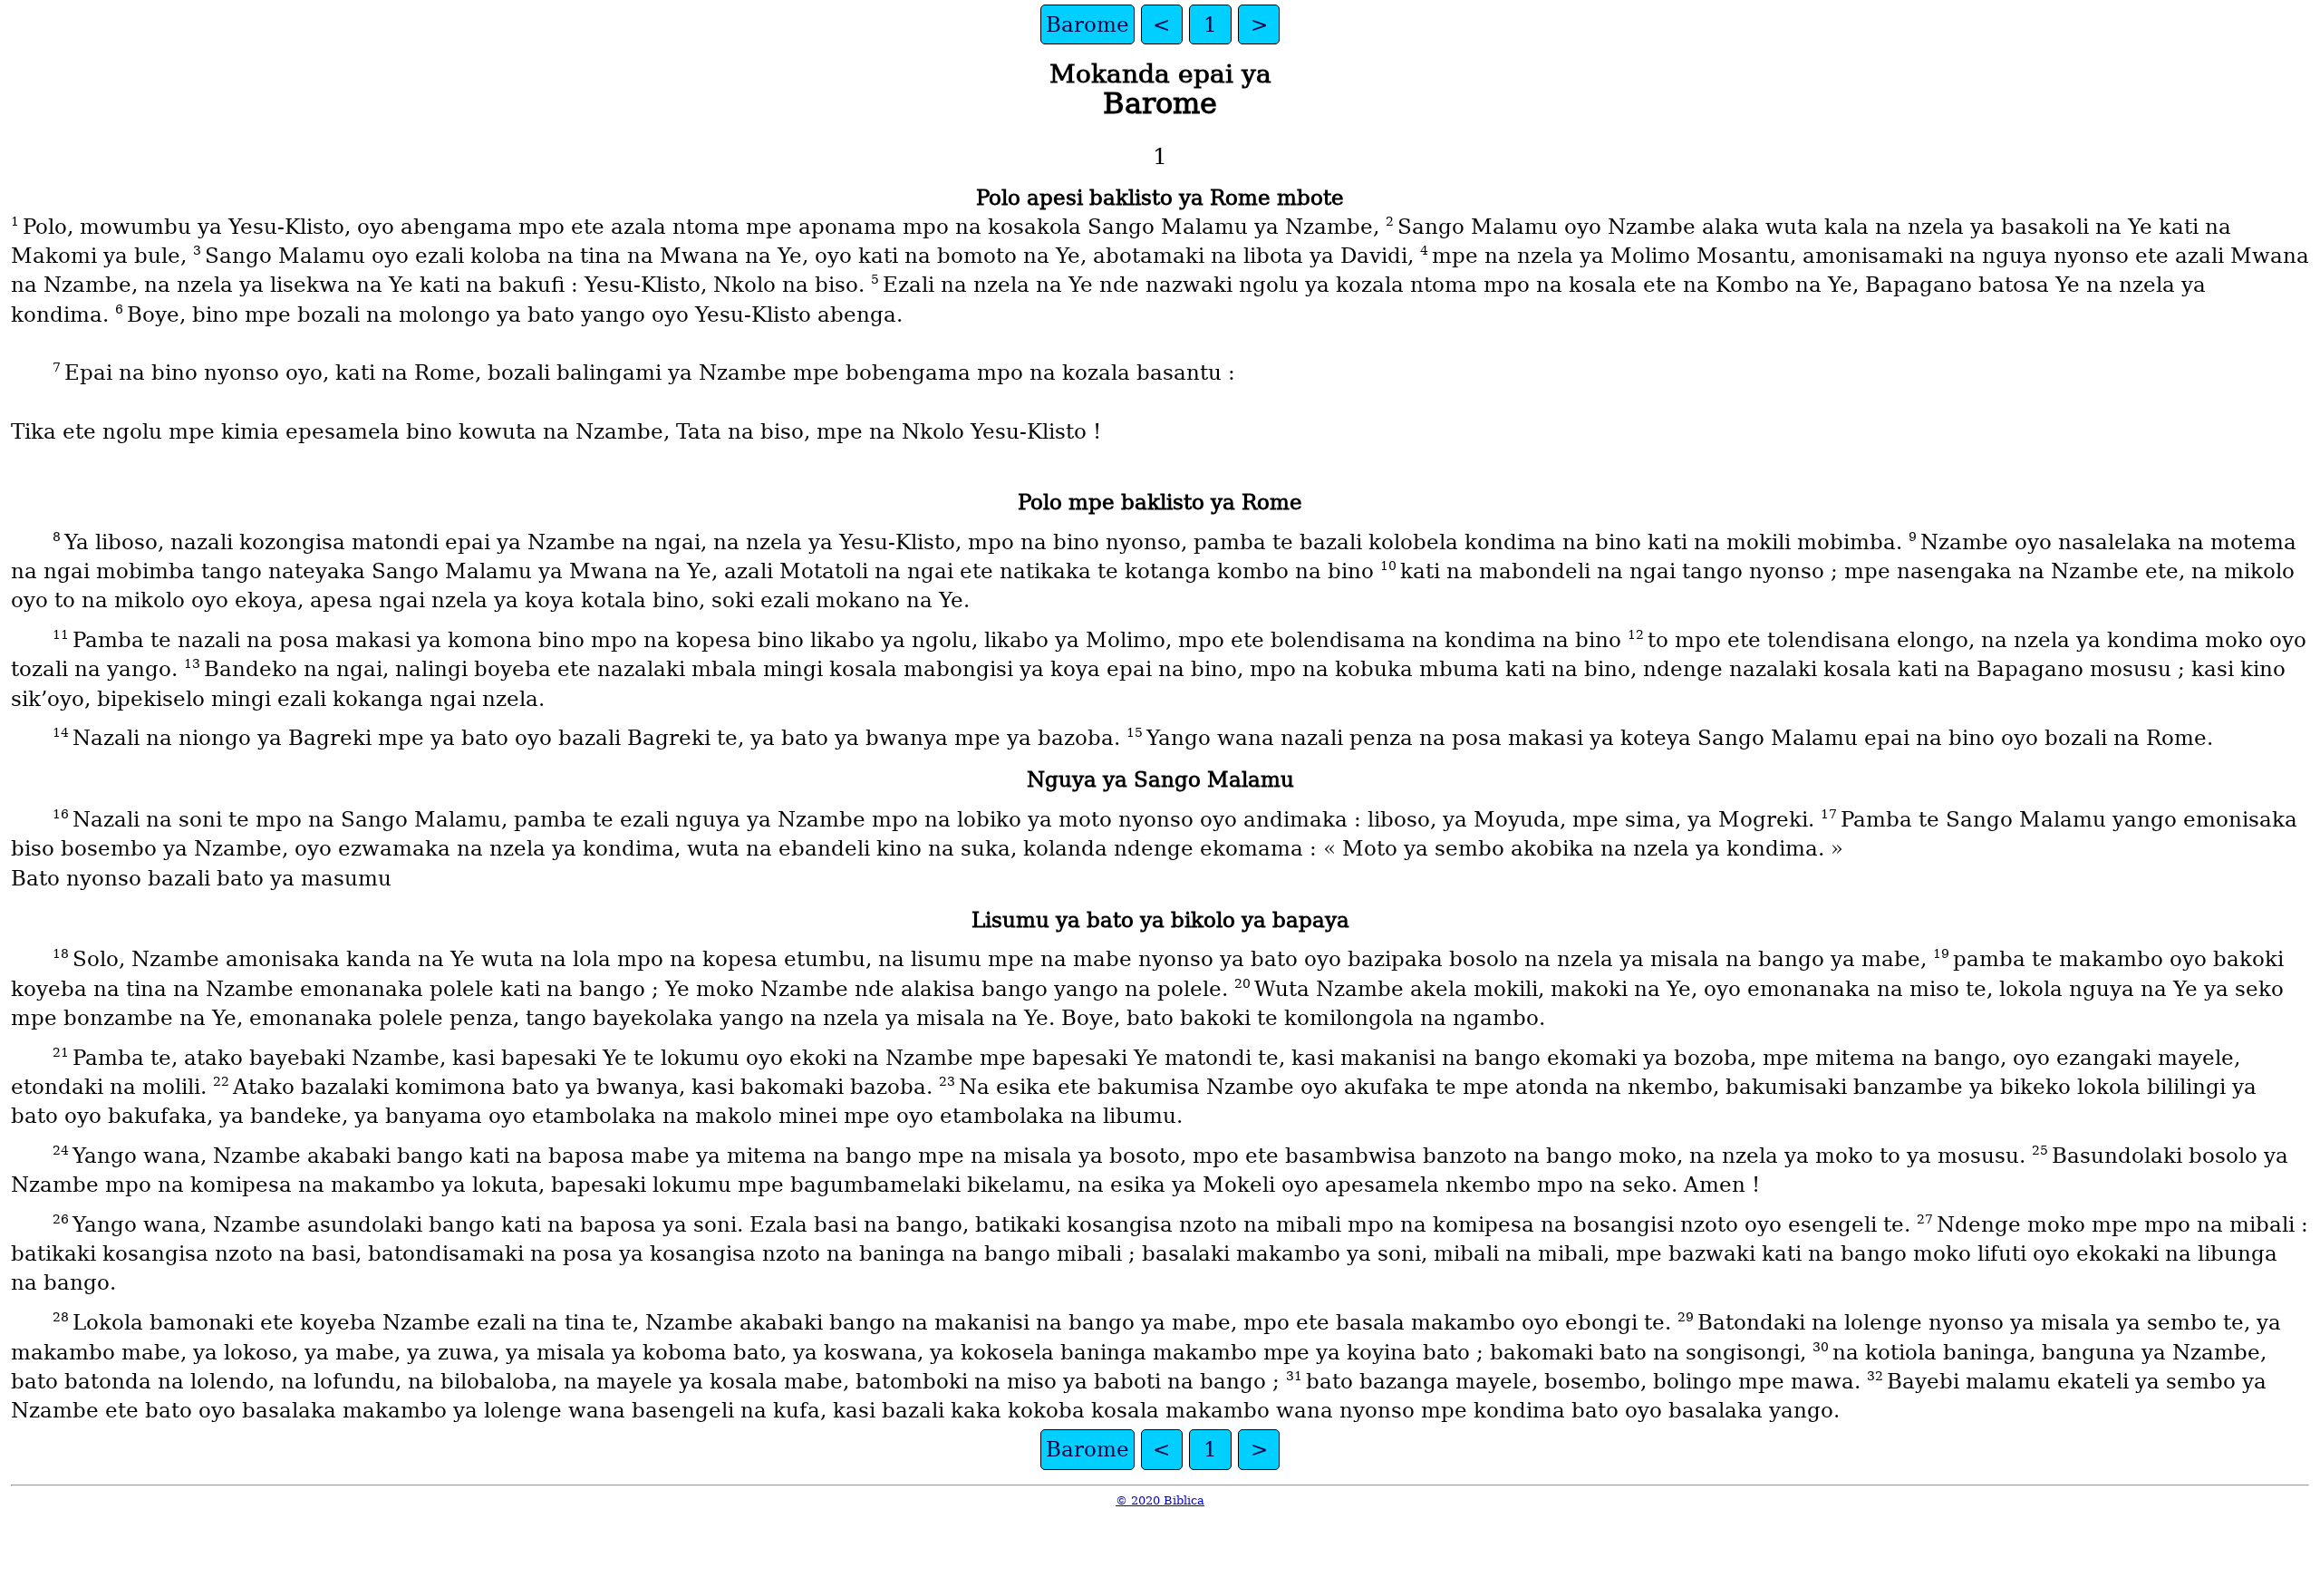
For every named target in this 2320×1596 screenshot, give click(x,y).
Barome (1087, 24)
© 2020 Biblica (1160, 1500)
